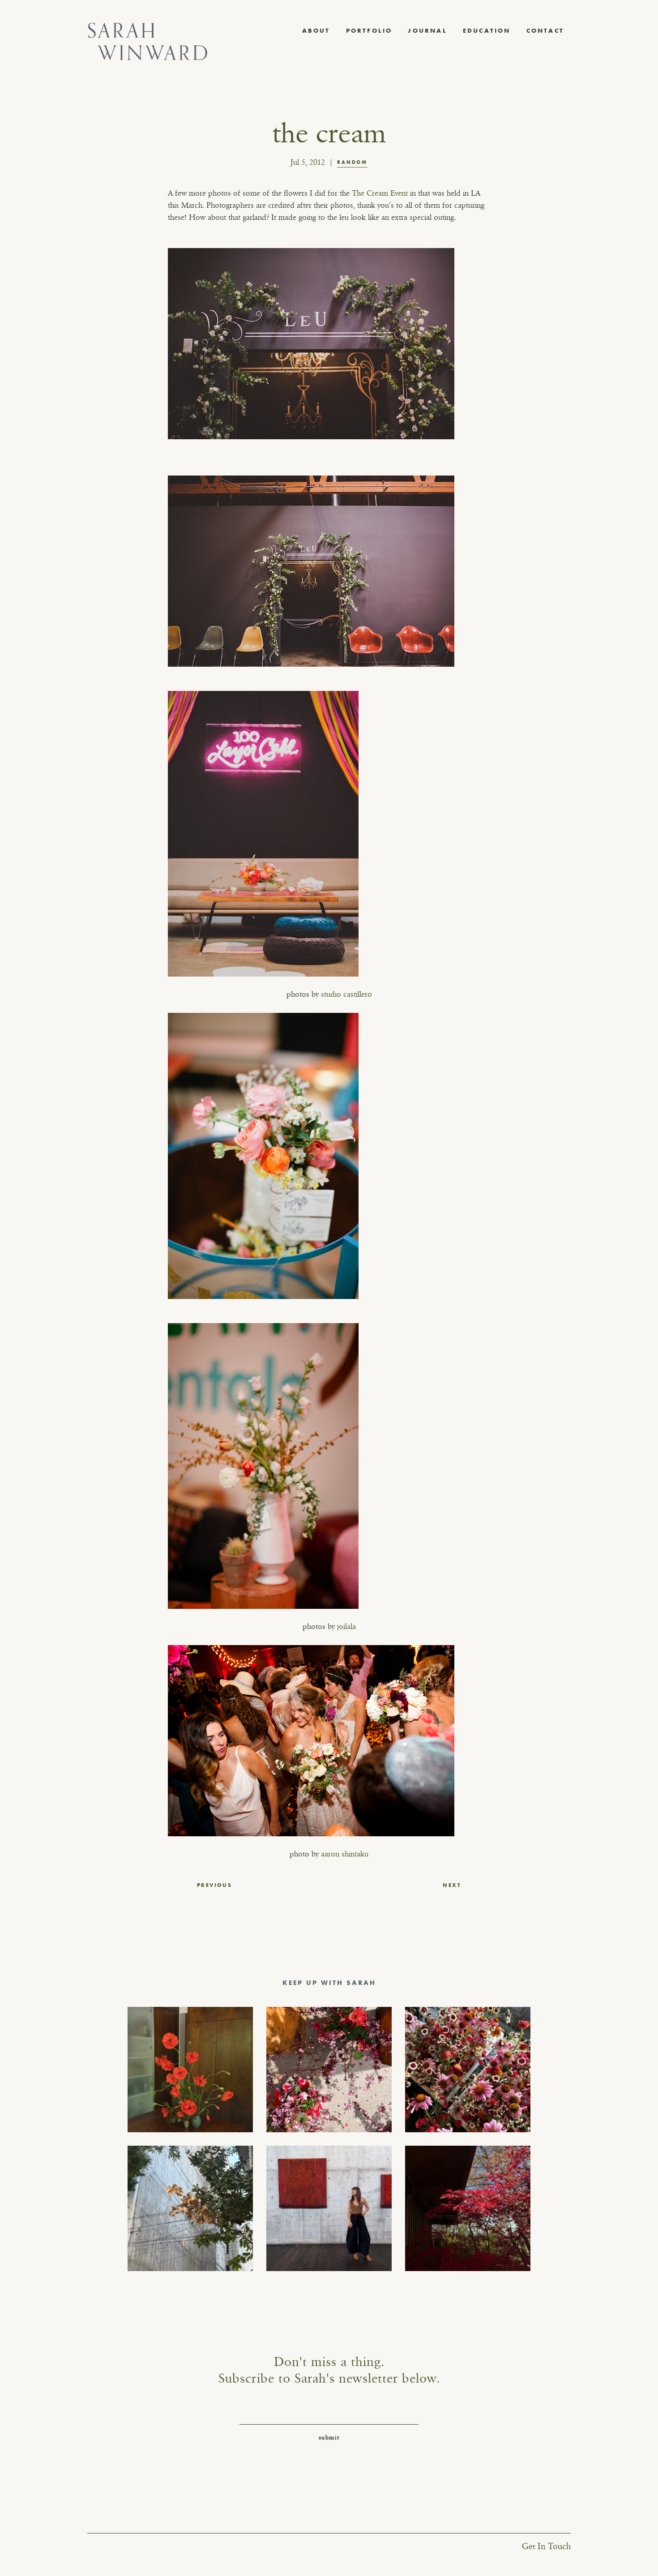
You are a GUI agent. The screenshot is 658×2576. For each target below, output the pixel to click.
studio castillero (346, 994)
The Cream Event (380, 193)
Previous (214, 1885)
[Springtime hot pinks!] (329, 2070)
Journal (427, 30)
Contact (545, 30)
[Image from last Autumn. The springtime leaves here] (468, 2208)
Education (487, 30)
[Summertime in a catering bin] (468, 2070)
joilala (346, 1627)
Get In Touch (546, 2547)
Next (452, 1885)
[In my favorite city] (329, 2208)
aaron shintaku (345, 1854)
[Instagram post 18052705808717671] (190, 2208)
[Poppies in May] (190, 2070)
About (316, 30)
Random (352, 162)
